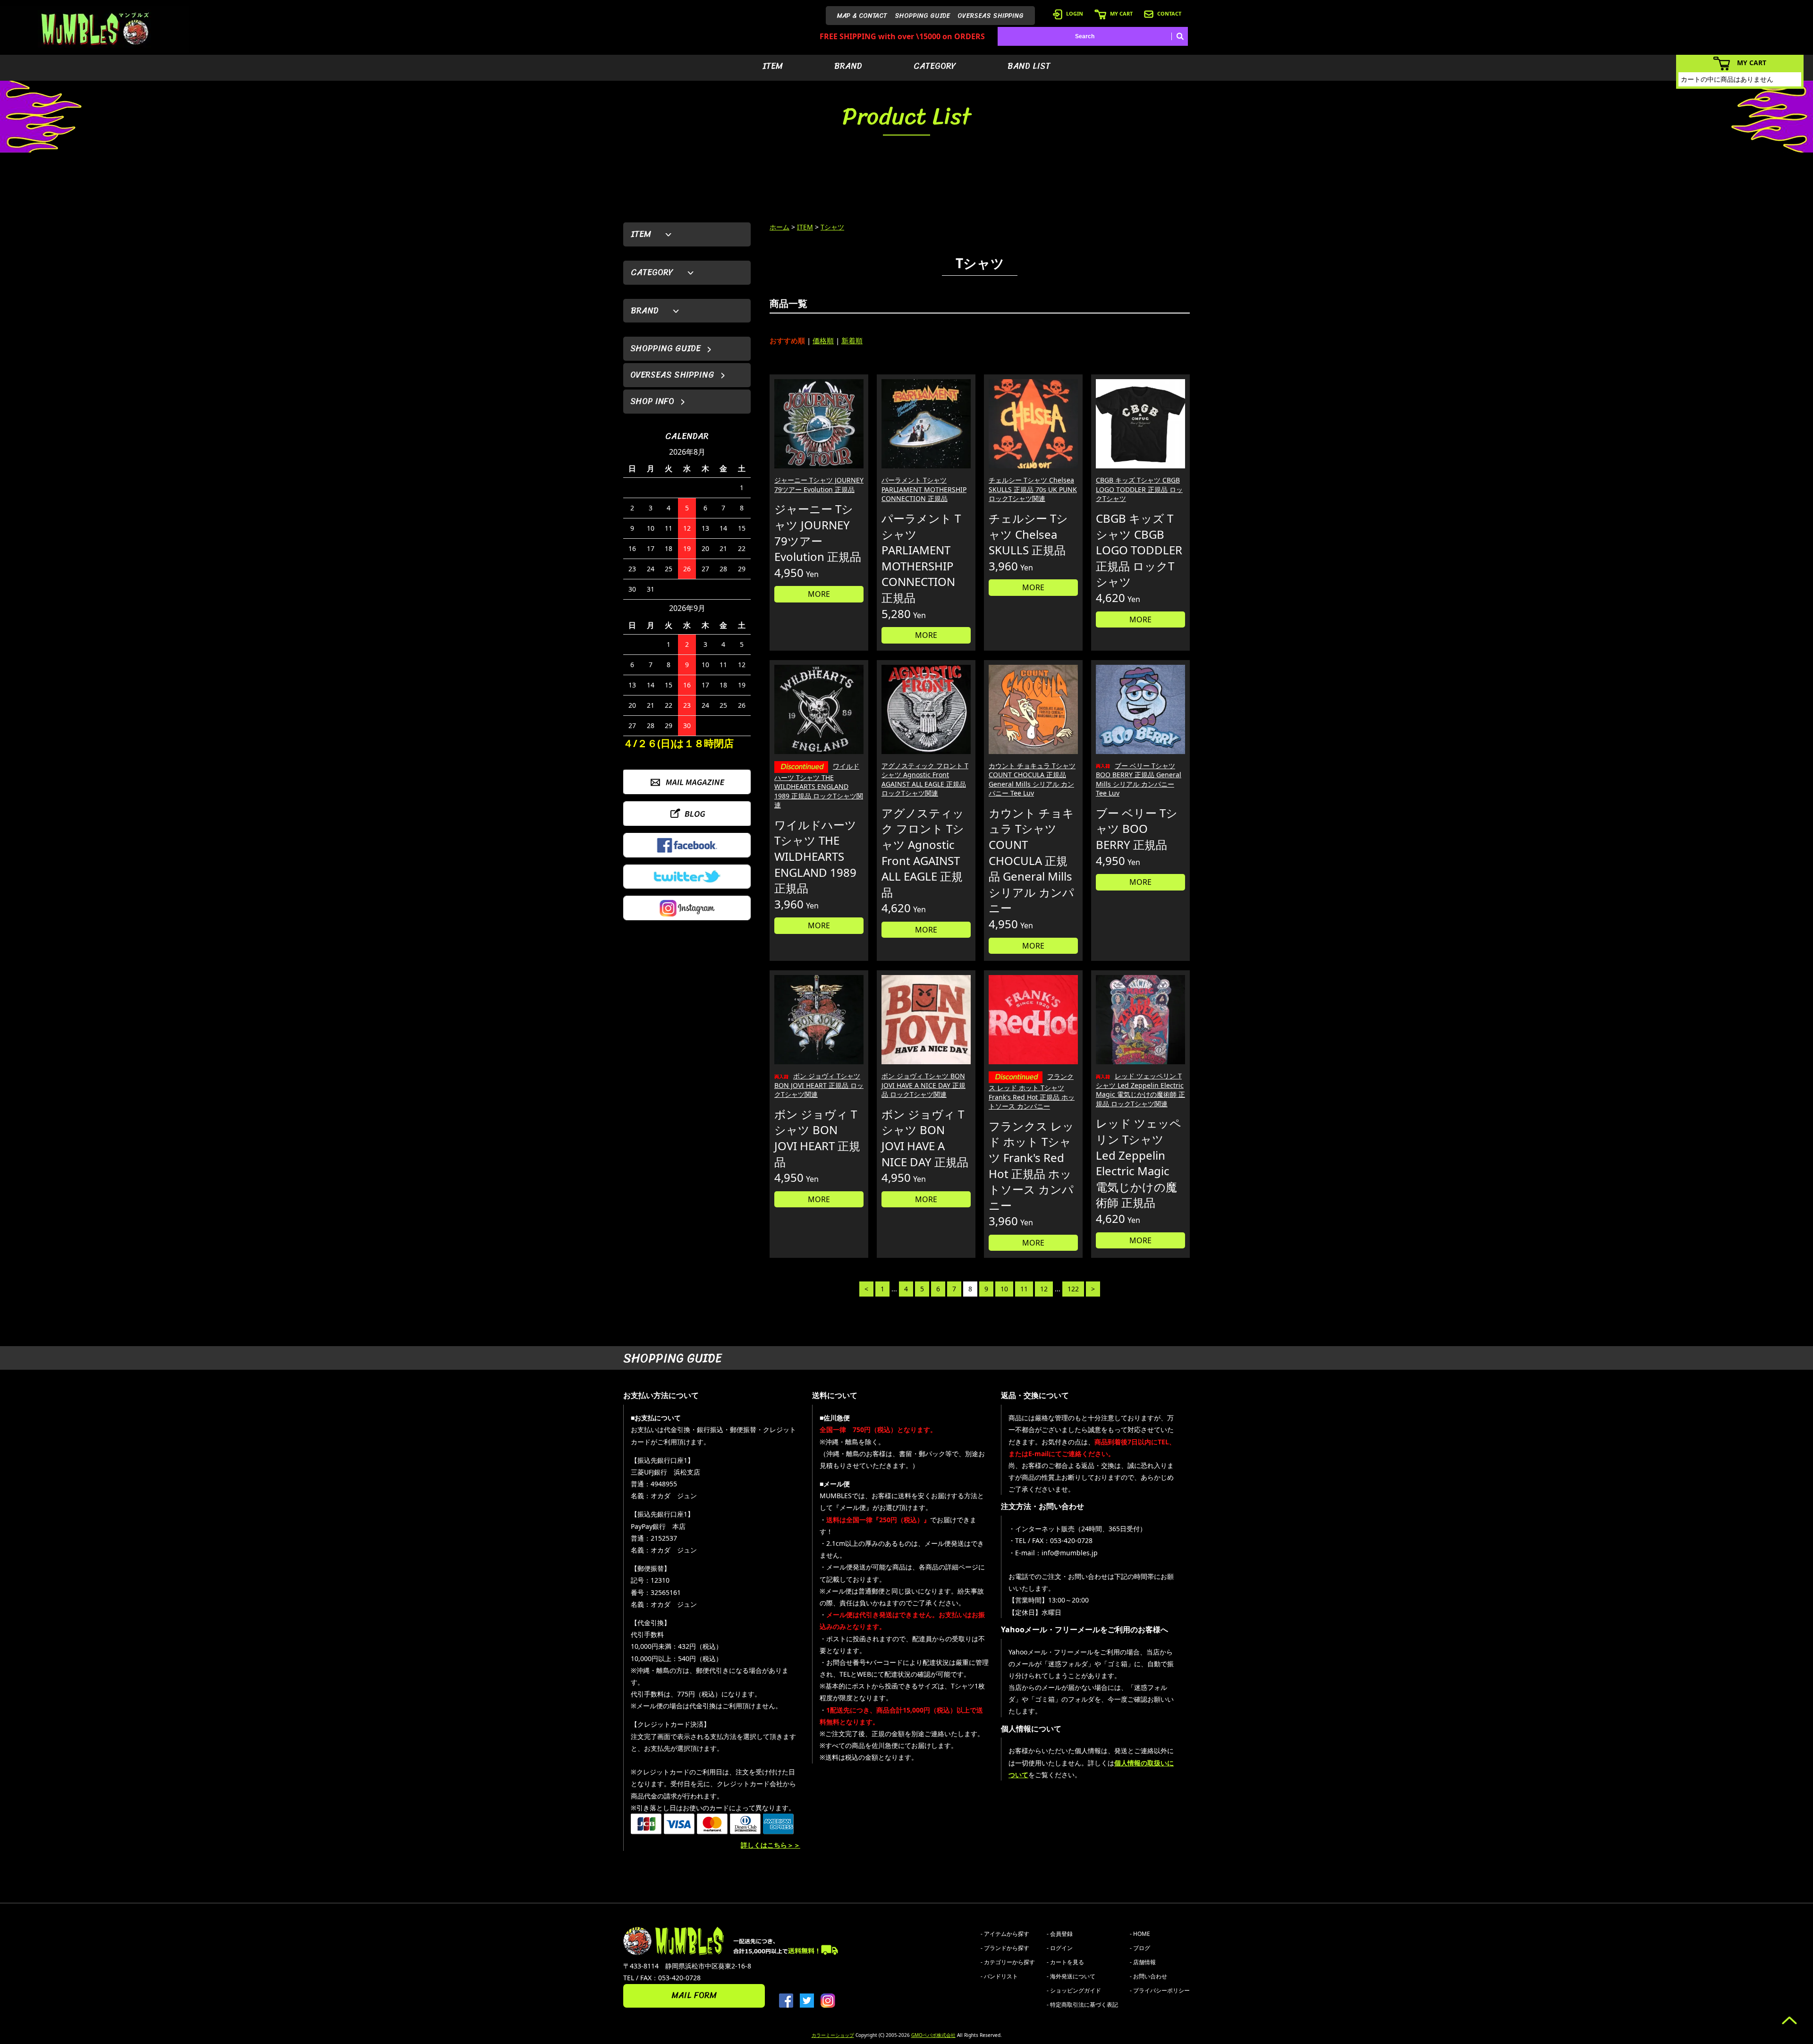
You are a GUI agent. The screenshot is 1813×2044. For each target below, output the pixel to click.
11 (1024, 1289)
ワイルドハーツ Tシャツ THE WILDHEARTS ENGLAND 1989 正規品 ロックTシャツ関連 (819, 786)
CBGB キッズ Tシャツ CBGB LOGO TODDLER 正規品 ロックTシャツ (1139, 489)
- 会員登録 (1060, 1934)
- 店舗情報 (1143, 1962)
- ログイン (1060, 1948)
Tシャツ (832, 227)
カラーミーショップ (833, 2035)
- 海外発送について (1071, 1976)
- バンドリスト (999, 1976)
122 (1073, 1289)
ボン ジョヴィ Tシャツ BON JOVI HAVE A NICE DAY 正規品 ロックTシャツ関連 (923, 1085)
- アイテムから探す (1005, 1934)
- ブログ (1140, 1948)
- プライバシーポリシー (1160, 1990)
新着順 (852, 340)
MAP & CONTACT (862, 16)
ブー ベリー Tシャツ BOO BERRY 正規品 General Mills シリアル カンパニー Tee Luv (1139, 780)
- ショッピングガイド (1074, 1990)
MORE (819, 594)
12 (1044, 1289)
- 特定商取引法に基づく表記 (1082, 2005)
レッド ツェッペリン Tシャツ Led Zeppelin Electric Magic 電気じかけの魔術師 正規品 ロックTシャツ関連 (1140, 1090)
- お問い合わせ (1148, 1976)
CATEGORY (935, 66)
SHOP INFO (652, 401)
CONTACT (1169, 13)
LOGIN (1075, 13)
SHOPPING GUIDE (922, 16)
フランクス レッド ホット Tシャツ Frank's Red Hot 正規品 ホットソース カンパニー (1032, 1091)
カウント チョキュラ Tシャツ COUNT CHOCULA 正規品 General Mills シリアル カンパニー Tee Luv (1032, 780)
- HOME (1140, 1934)
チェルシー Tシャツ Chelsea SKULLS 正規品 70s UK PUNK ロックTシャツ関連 (1033, 489)
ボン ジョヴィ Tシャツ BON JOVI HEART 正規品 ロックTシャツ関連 (819, 1085)
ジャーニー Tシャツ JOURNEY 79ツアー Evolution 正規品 (819, 485)
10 (1004, 1289)
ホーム (779, 227)
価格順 (823, 340)
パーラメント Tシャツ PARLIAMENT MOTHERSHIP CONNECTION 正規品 (924, 489)
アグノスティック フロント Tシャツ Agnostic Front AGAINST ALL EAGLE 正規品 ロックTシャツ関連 (925, 780)
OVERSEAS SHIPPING (991, 16)
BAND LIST (1029, 66)
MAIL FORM (694, 1995)
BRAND (848, 66)
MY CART (1121, 13)
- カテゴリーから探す (1008, 1962)
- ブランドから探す (1005, 1948)
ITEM (773, 66)
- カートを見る (1065, 1962)
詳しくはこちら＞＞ (771, 1845)
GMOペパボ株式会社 (933, 2035)
